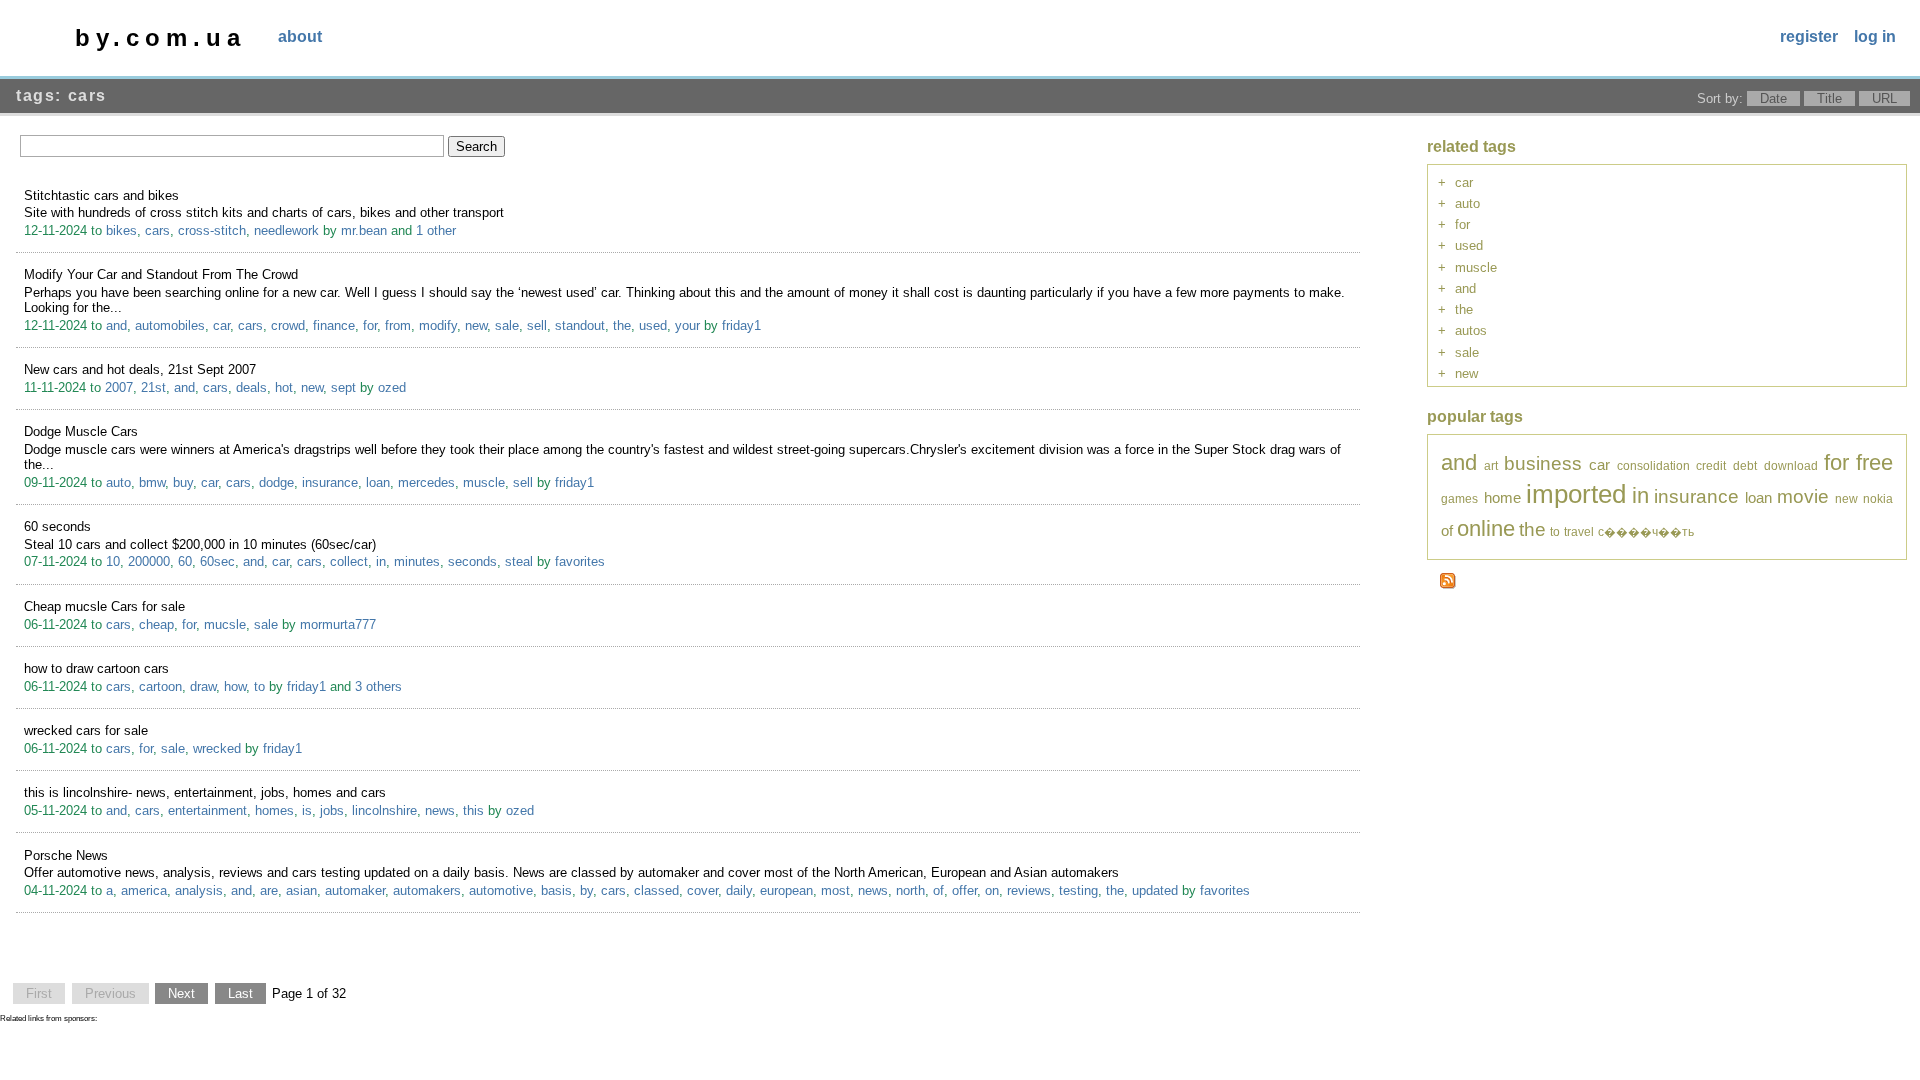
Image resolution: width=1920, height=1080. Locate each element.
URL (1884, 98)
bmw (152, 482)
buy (183, 482)
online (1486, 528)
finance (334, 325)
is (307, 810)
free (1874, 462)
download (1791, 465)
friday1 (741, 325)
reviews (1029, 890)
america (144, 890)
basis (556, 890)
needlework (286, 230)
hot (284, 387)
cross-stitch (212, 230)
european (786, 890)
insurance (330, 482)
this (473, 810)
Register (1809, 36)
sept (343, 387)
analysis (199, 890)
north (910, 890)
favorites (580, 561)
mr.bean (364, 230)
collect (349, 561)
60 (185, 561)
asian (301, 890)
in (381, 561)
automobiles (170, 325)
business (1543, 463)
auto (118, 482)
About (300, 36)
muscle (484, 482)
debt (1745, 465)
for (370, 325)
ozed (392, 387)
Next (181, 993)
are (269, 890)
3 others (378, 686)
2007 (119, 387)
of (938, 890)
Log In (1875, 36)
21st (153, 387)
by (586, 890)
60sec (217, 561)
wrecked (217, 748)
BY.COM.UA (160, 37)
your (687, 325)
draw (203, 686)
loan (378, 482)
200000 (149, 561)
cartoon (160, 686)
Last (240, 993)
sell (537, 325)
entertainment (207, 810)
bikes (121, 230)
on (992, 890)
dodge (276, 482)
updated (1155, 890)
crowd (288, 325)
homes (274, 810)
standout (580, 325)
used (653, 325)
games (1459, 498)
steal (519, 561)
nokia (1878, 498)
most (835, 890)
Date (1773, 98)
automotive (501, 890)
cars (157, 230)
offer (964, 890)
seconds (472, 561)
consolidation (1653, 465)
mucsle (225, 624)
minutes (417, 561)
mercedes (426, 482)
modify (438, 325)
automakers (427, 890)
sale (507, 325)
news (440, 810)
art (1491, 465)
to (259, 686)
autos (1471, 330)
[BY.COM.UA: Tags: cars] (1448, 584)
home (1502, 497)
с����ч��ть (1646, 531)
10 (113, 561)
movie (1803, 496)
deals (251, 387)
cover (702, 890)
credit (1711, 465)
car (221, 325)
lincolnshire (384, 810)
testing (1078, 890)
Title (1829, 98)
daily (739, 890)
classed (656, 890)
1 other (436, 230)
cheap (156, 624)
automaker (355, 890)
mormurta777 (338, 624)
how (235, 686)
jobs (332, 810)
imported (1576, 494)
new (476, 325)
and (116, 325)
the (622, 325)
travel (1579, 531)
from (398, 325)
